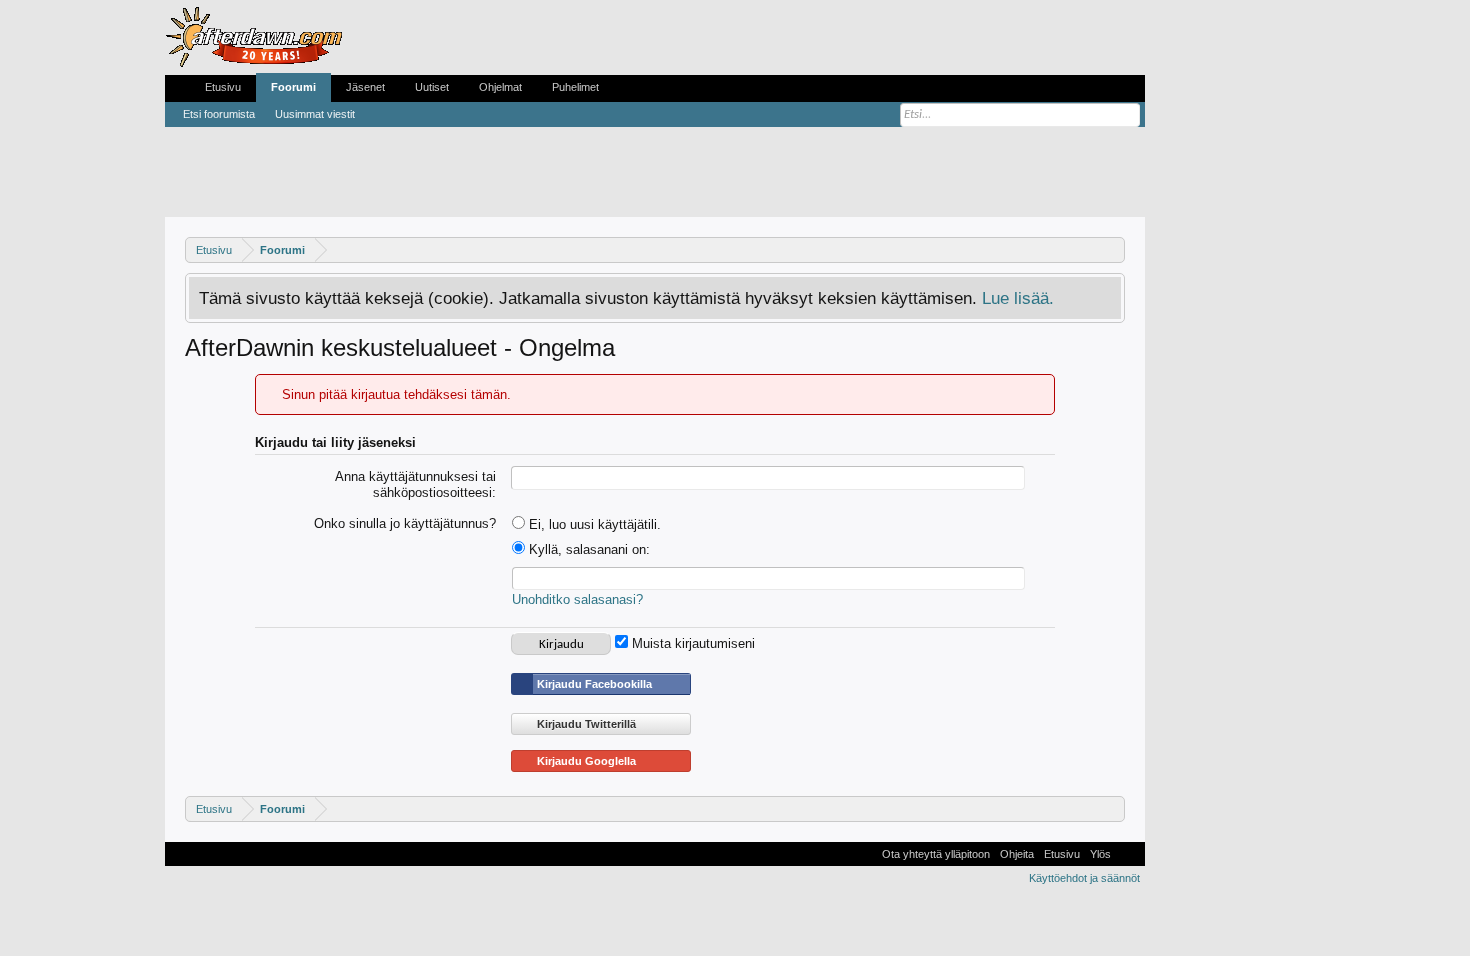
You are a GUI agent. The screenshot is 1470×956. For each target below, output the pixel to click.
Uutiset (432, 87)
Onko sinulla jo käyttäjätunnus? (405, 523)
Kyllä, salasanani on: (587, 549)
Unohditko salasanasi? (577, 599)
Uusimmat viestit (315, 114)
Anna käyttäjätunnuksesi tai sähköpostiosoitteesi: (415, 485)
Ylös (1100, 854)
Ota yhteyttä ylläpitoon (936, 854)
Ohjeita (1017, 854)
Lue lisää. (1018, 298)
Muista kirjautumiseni (691, 643)
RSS (1128, 854)
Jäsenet (365, 87)
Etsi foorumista (219, 114)
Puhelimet (575, 87)
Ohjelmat (500, 87)
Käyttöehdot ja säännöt (1084, 878)
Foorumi (293, 87)
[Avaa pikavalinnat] (1112, 249)
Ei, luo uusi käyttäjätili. (593, 524)
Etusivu (223, 87)
